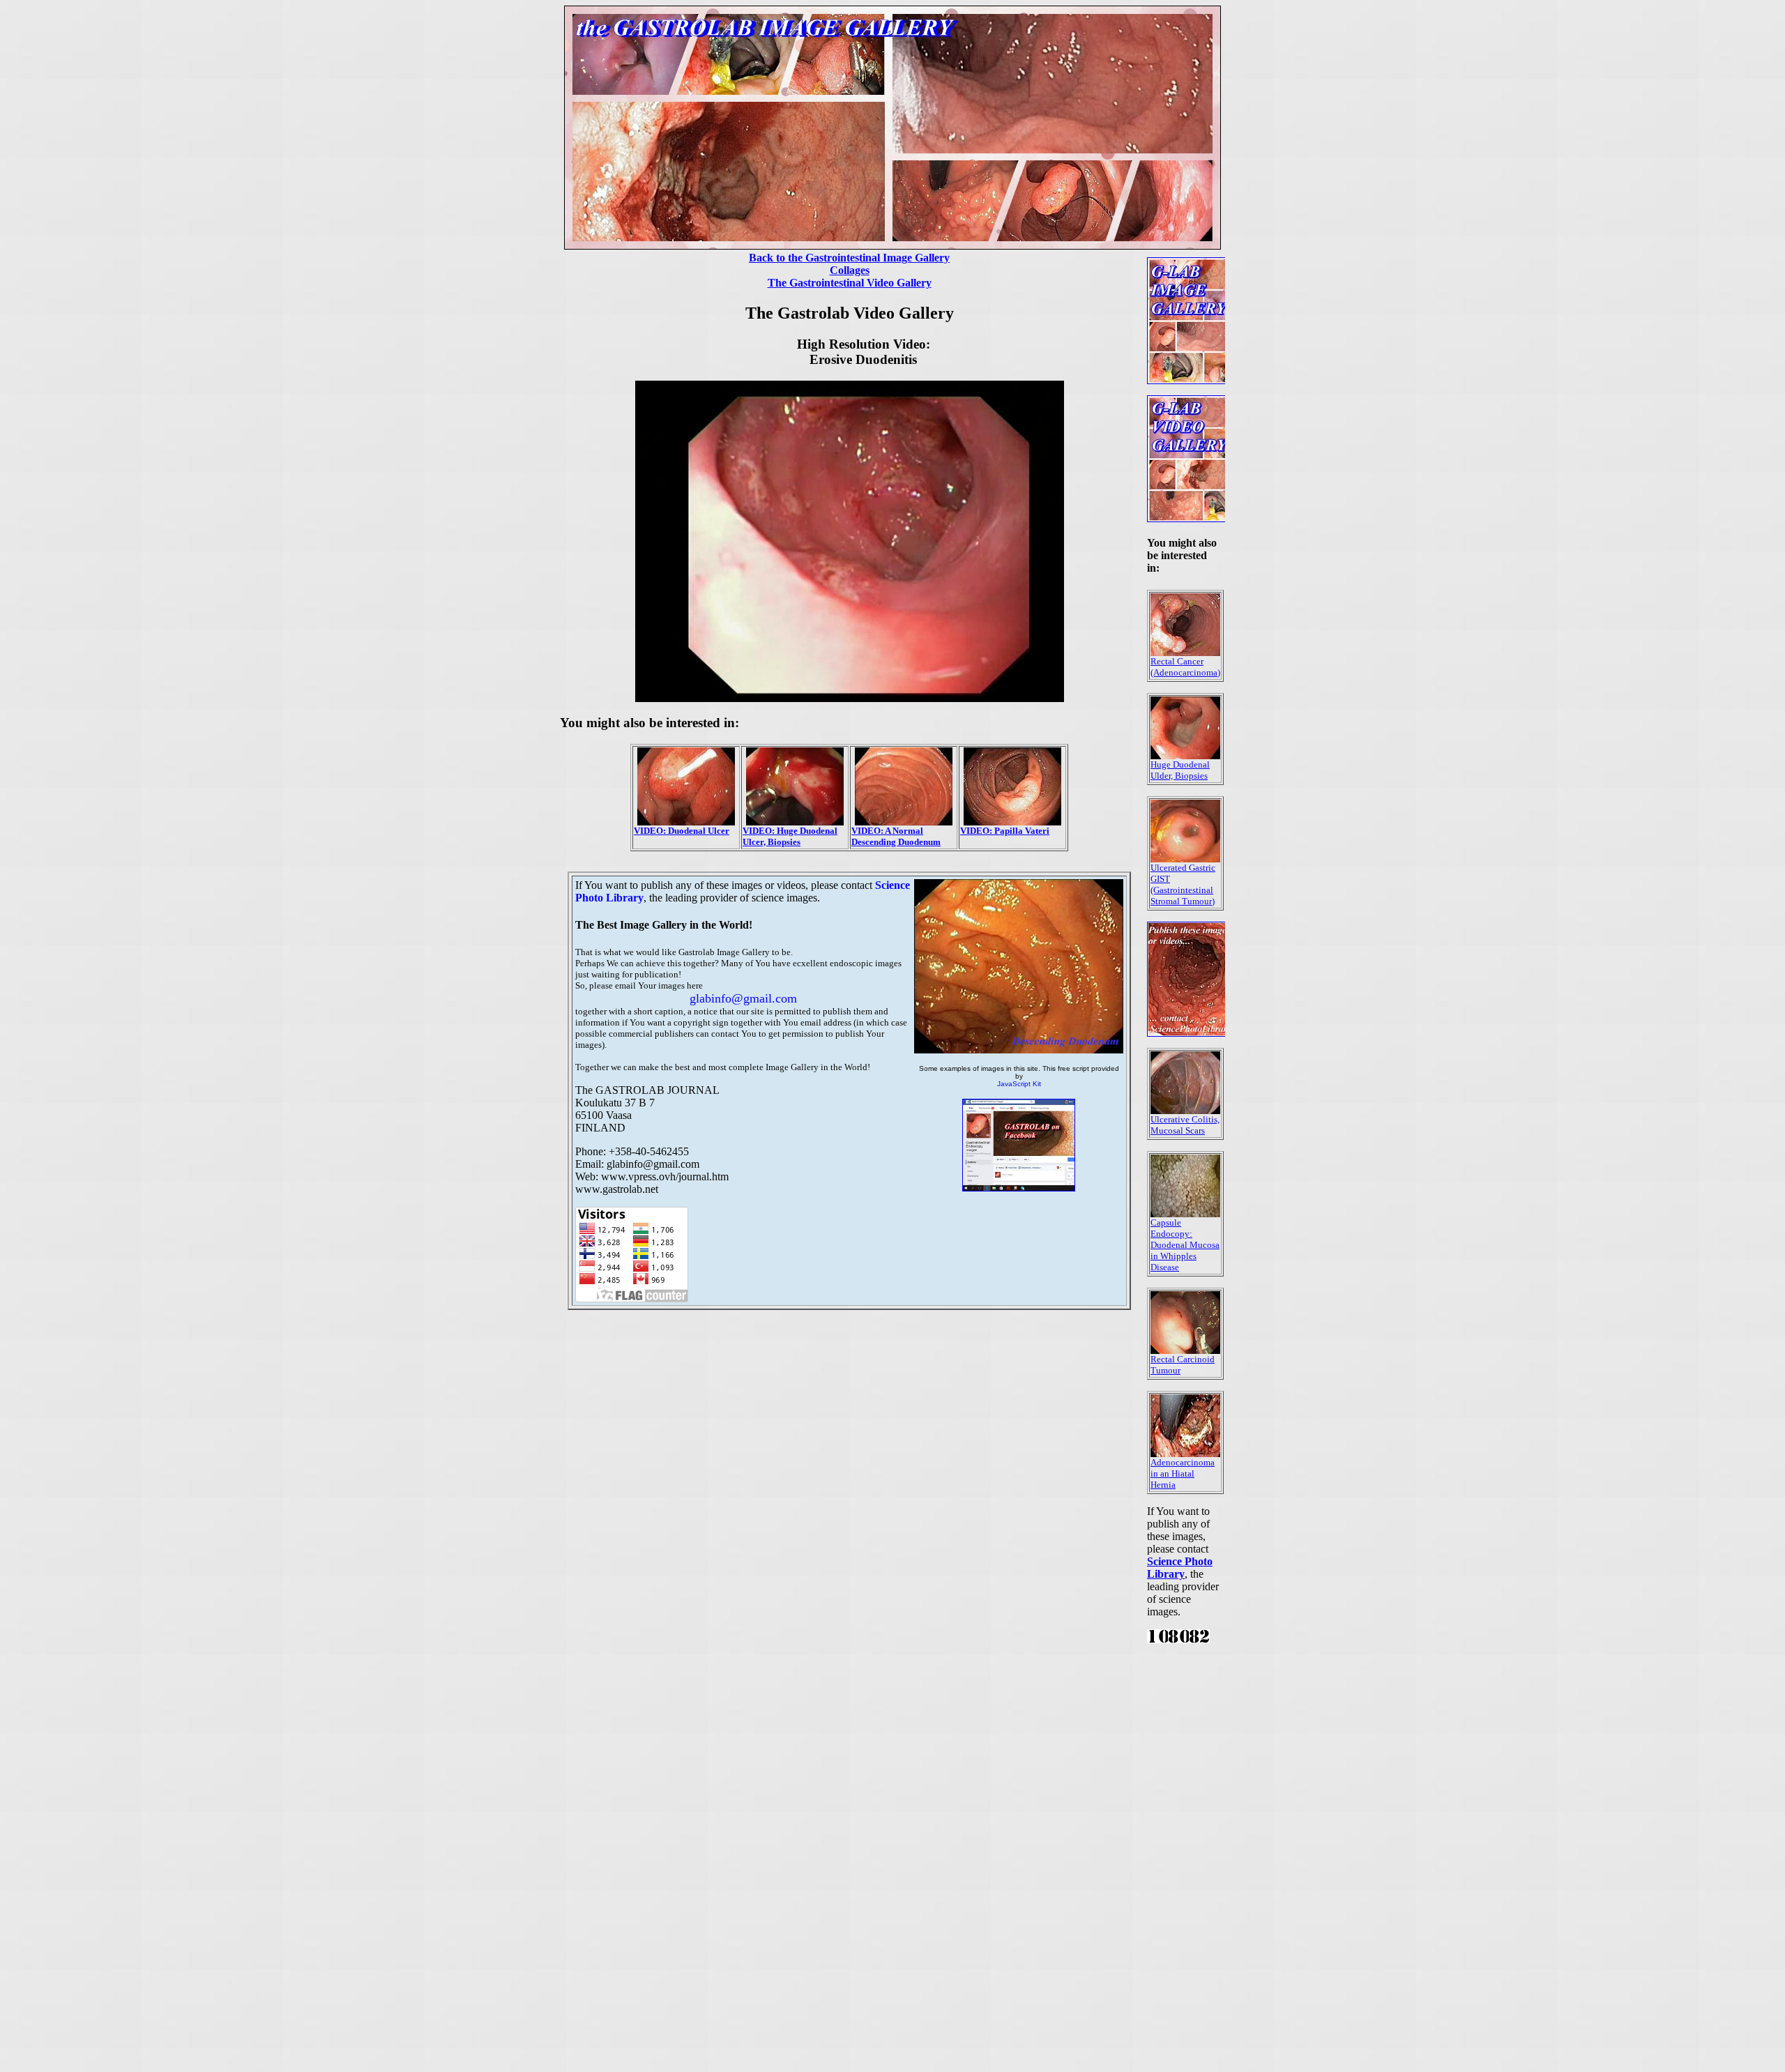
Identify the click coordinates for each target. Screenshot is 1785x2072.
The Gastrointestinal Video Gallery (850, 283)
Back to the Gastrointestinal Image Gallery (849, 258)
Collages (850, 270)
